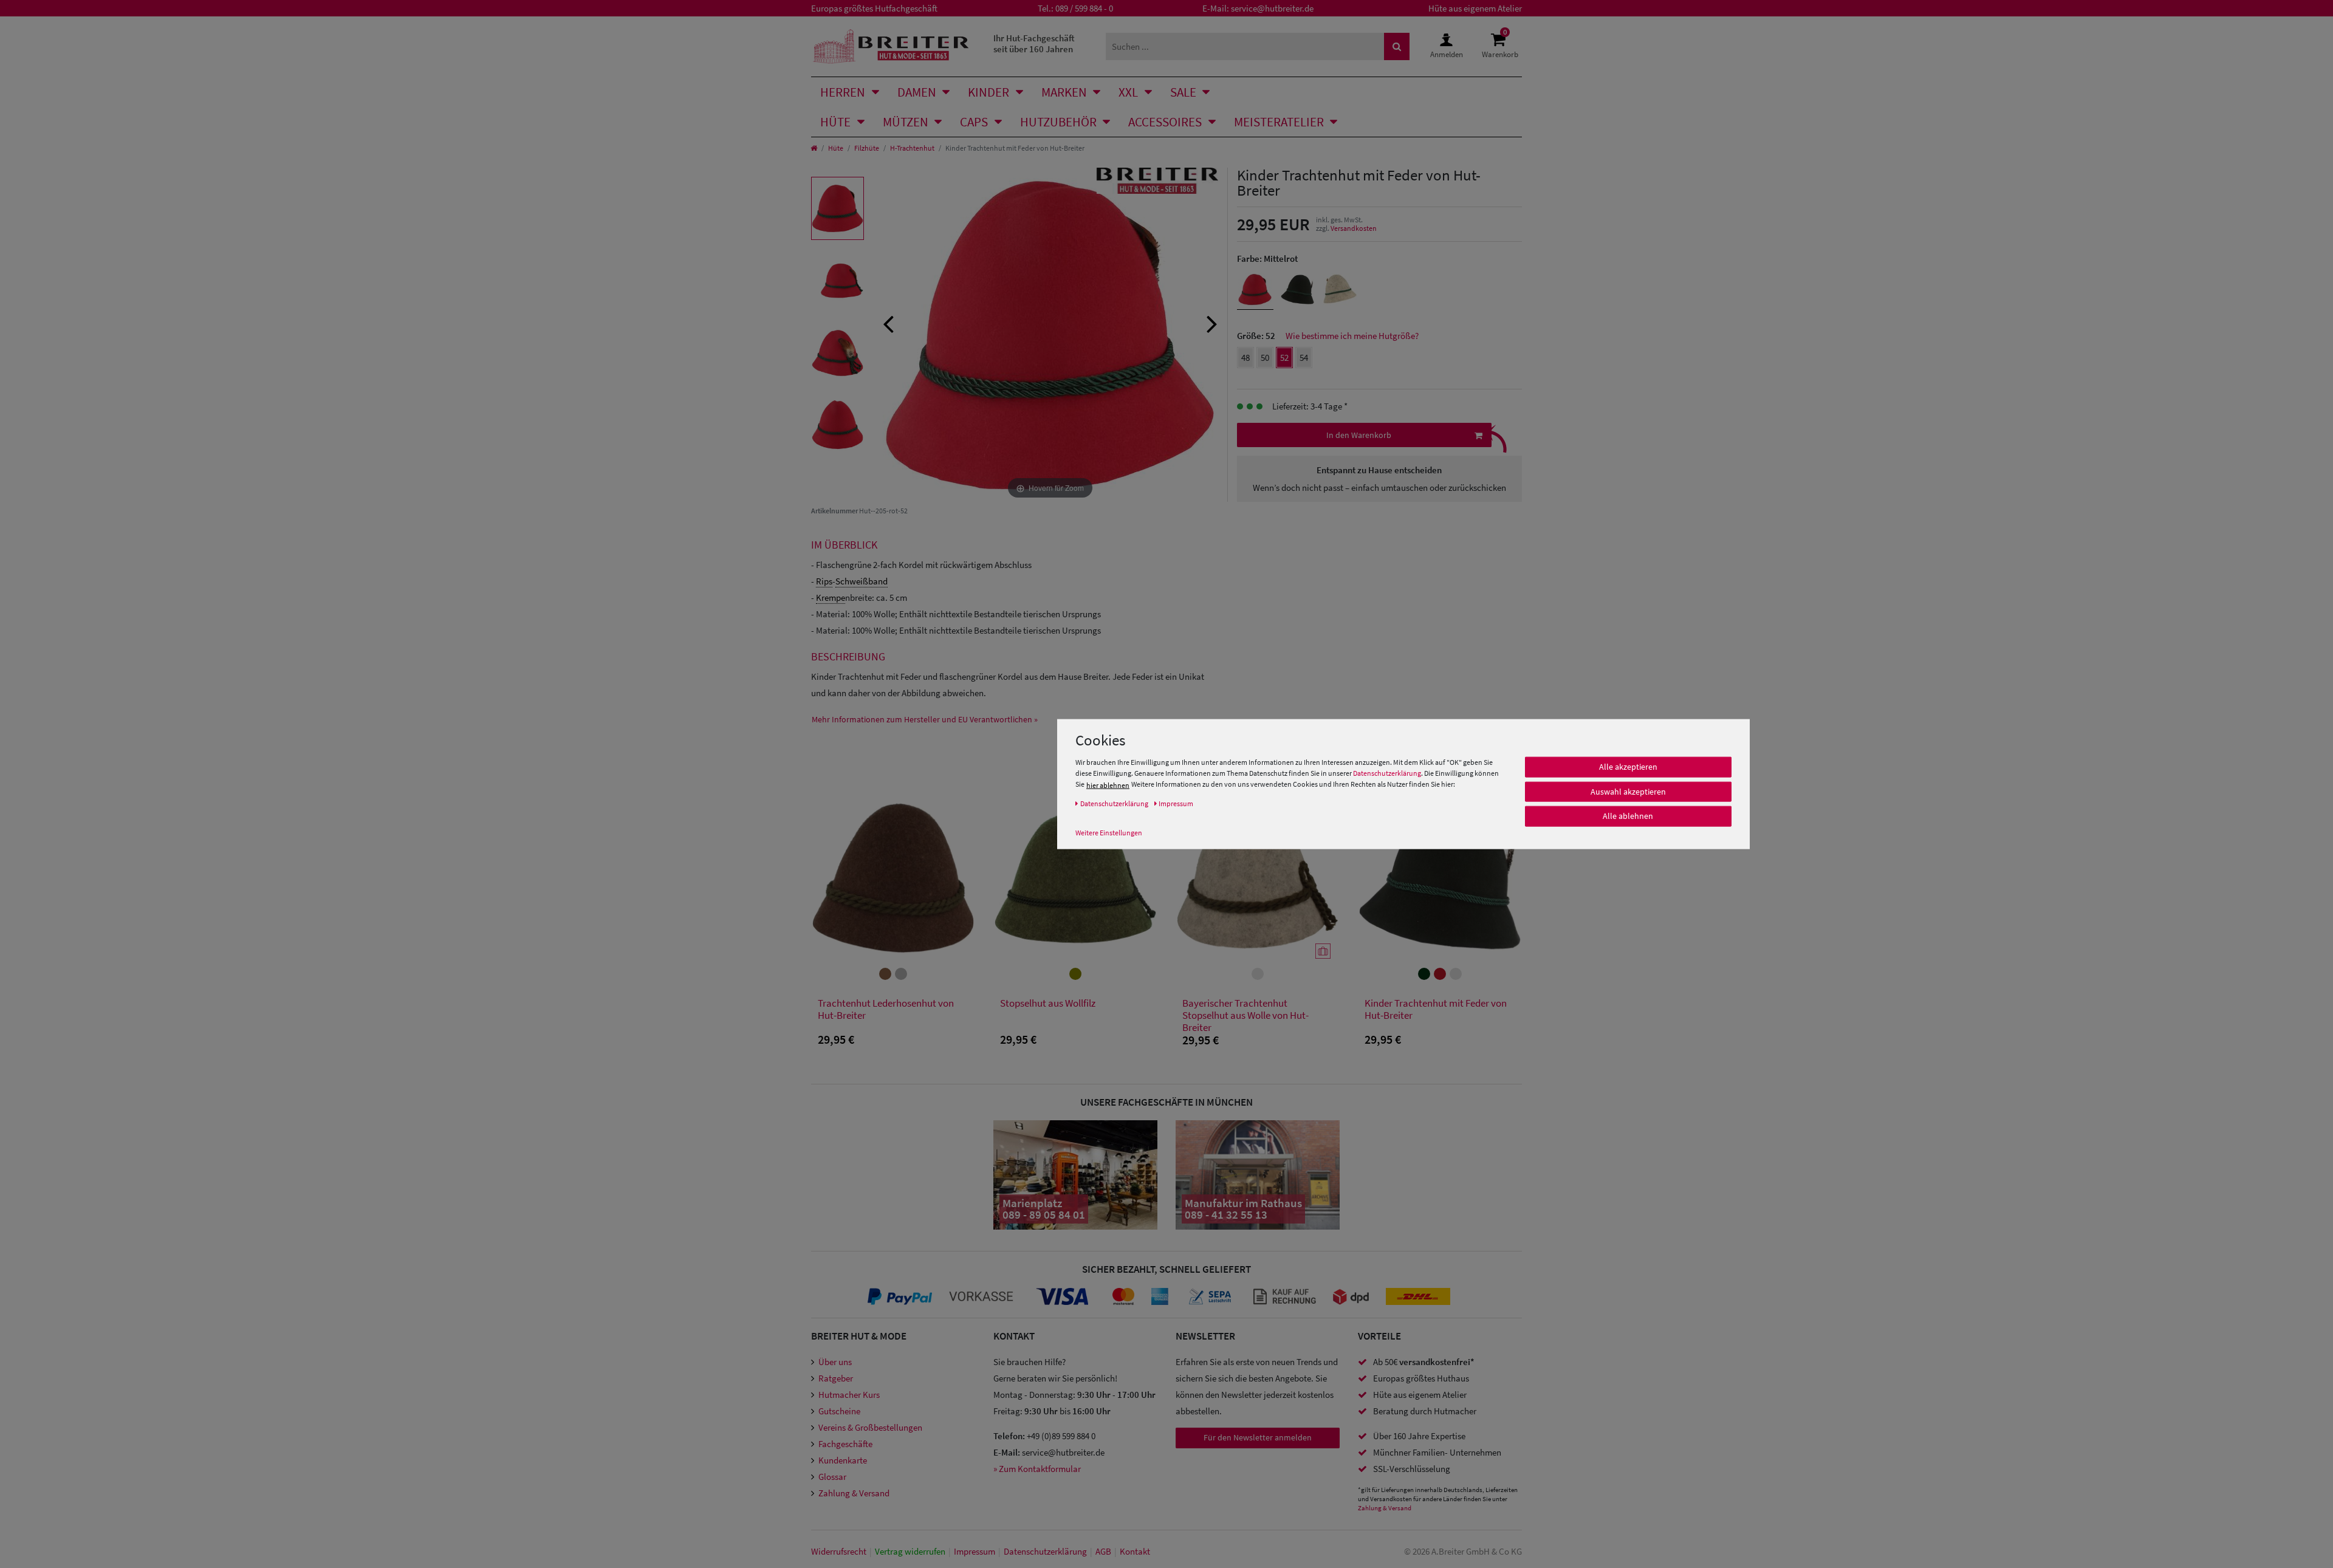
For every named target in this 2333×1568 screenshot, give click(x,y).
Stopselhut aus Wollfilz (1048, 1003)
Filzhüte (867, 148)
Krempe (831, 597)
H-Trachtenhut (912, 148)
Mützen (906, 122)
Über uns (835, 1362)
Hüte (835, 122)
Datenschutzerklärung (1387, 774)
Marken (1064, 92)
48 (1245, 358)
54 (1304, 358)
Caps (974, 122)
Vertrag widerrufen (910, 1551)
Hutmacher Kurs (849, 1395)
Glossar (832, 1477)
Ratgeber (836, 1378)
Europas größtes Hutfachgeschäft (874, 8)
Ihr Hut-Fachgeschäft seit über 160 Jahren (1034, 43)
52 (1284, 358)
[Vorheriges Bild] (888, 323)
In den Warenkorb (1359, 435)
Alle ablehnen (1628, 817)
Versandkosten (1354, 228)
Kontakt (1135, 1551)
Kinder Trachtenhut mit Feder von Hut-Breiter (1436, 1009)
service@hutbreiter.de (1272, 8)
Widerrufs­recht (839, 1551)
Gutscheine (839, 1411)
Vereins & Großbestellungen (870, 1427)
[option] (838, 208)
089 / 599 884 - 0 (1084, 8)
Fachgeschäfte (845, 1444)
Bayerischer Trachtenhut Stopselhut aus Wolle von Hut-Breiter (1245, 1015)
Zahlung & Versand (854, 1493)
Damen (917, 92)
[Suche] (1397, 46)
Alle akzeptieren (1628, 767)
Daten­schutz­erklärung (1045, 1551)
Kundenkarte (843, 1460)
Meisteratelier (1279, 122)
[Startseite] (814, 148)
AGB (1103, 1551)
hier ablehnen (1108, 785)
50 (1265, 358)
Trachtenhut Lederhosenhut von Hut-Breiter (886, 1009)
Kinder (988, 92)
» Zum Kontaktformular (1037, 1469)
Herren (843, 92)
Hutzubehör (1058, 122)
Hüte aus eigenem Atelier (1475, 8)
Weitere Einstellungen (1109, 833)
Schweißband (862, 581)
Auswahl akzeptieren (1628, 792)
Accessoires (1165, 122)
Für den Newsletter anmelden (1258, 1437)
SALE (1183, 92)
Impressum (975, 1551)
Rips (824, 581)
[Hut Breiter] (891, 46)
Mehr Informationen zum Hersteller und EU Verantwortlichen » (925, 719)
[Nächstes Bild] (1212, 323)
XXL (1128, 92)
